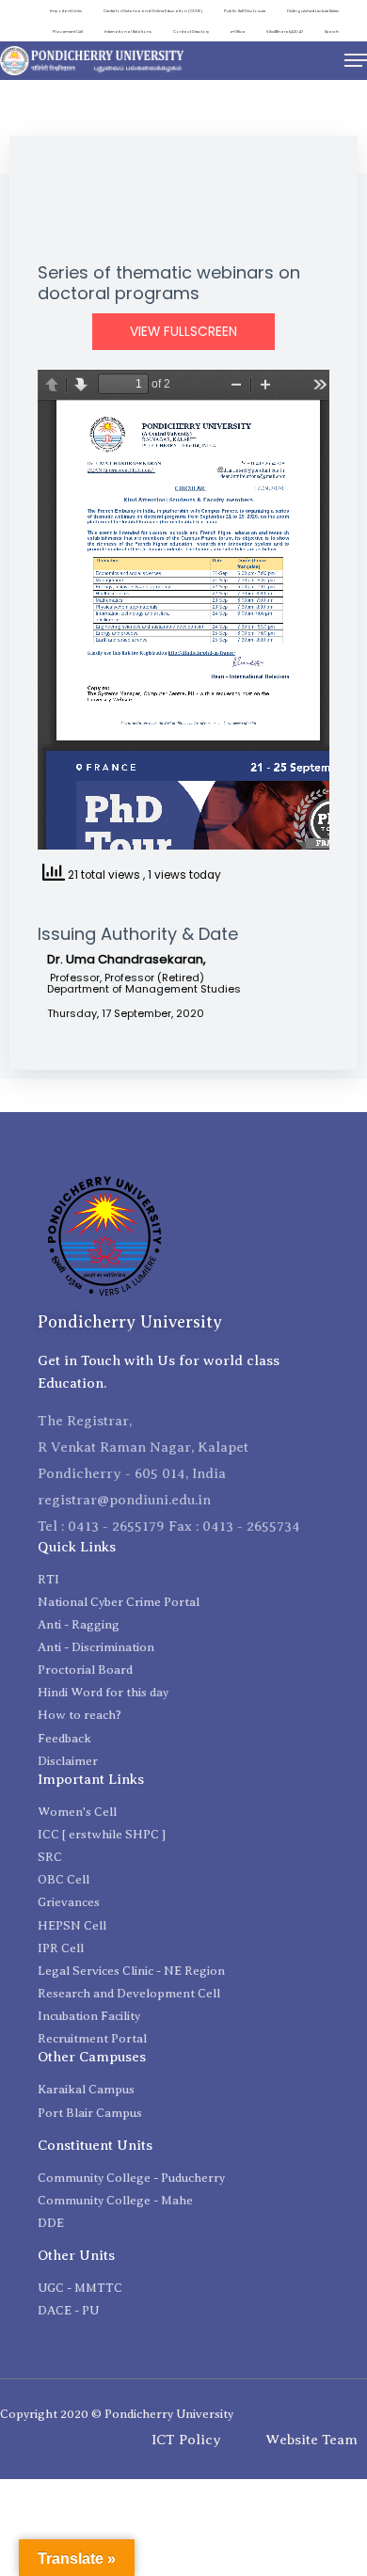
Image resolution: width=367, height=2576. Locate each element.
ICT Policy (186, 2440)
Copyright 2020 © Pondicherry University (117, 2414)
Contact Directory (191, 32)
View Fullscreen (183, 332)
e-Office (238, 32)
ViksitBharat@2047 (285, 32)
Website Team (311, 2440)
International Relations (128, 32)
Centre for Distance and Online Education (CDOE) (153, 11)
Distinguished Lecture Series (313, 11)
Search (332, 32)
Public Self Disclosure (245, 11)
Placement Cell (68, 32)
